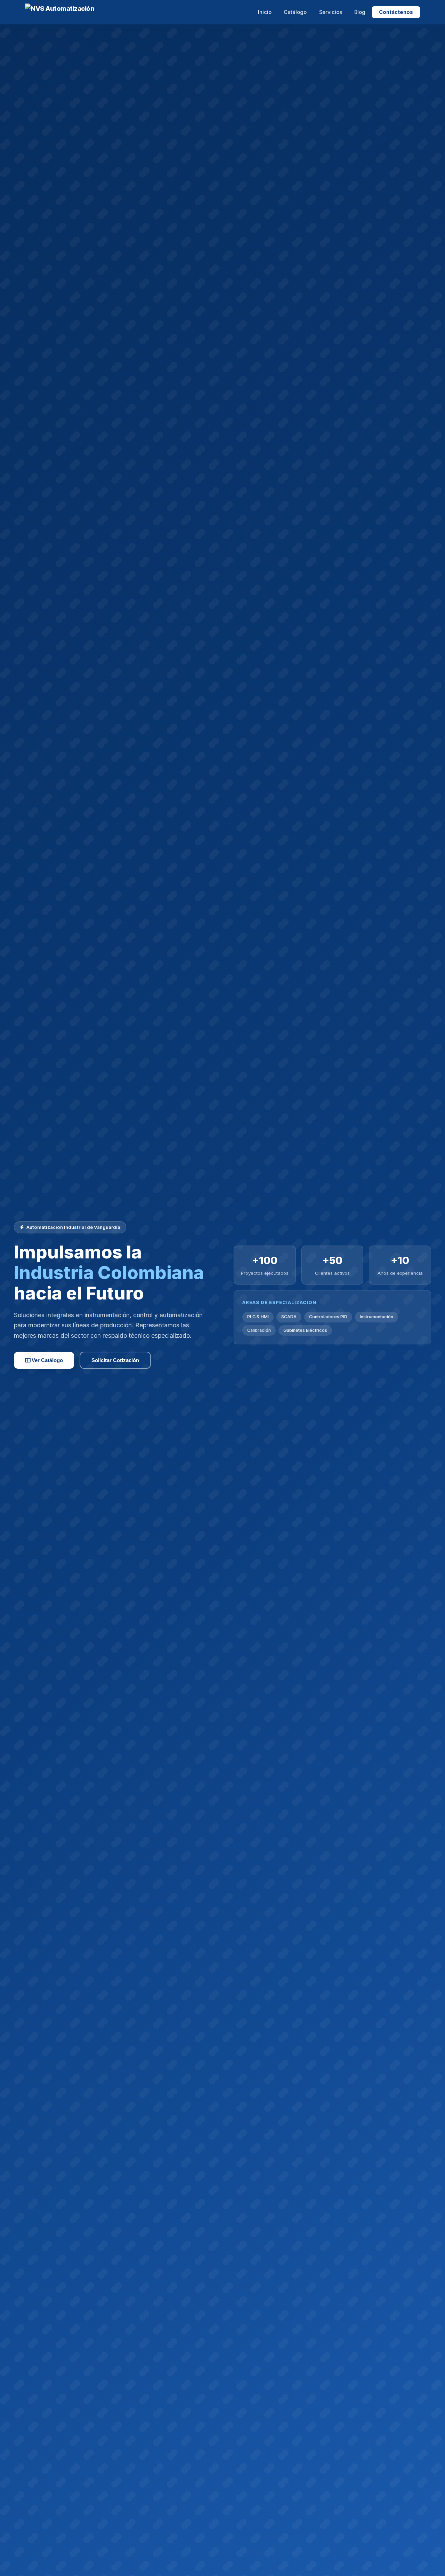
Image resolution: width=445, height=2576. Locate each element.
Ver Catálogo (47, 1360)
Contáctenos (396, 12)
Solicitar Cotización (115, 1360)
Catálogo (295, 12)
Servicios (331, 12)
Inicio (265, 12)
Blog (360, 12)
